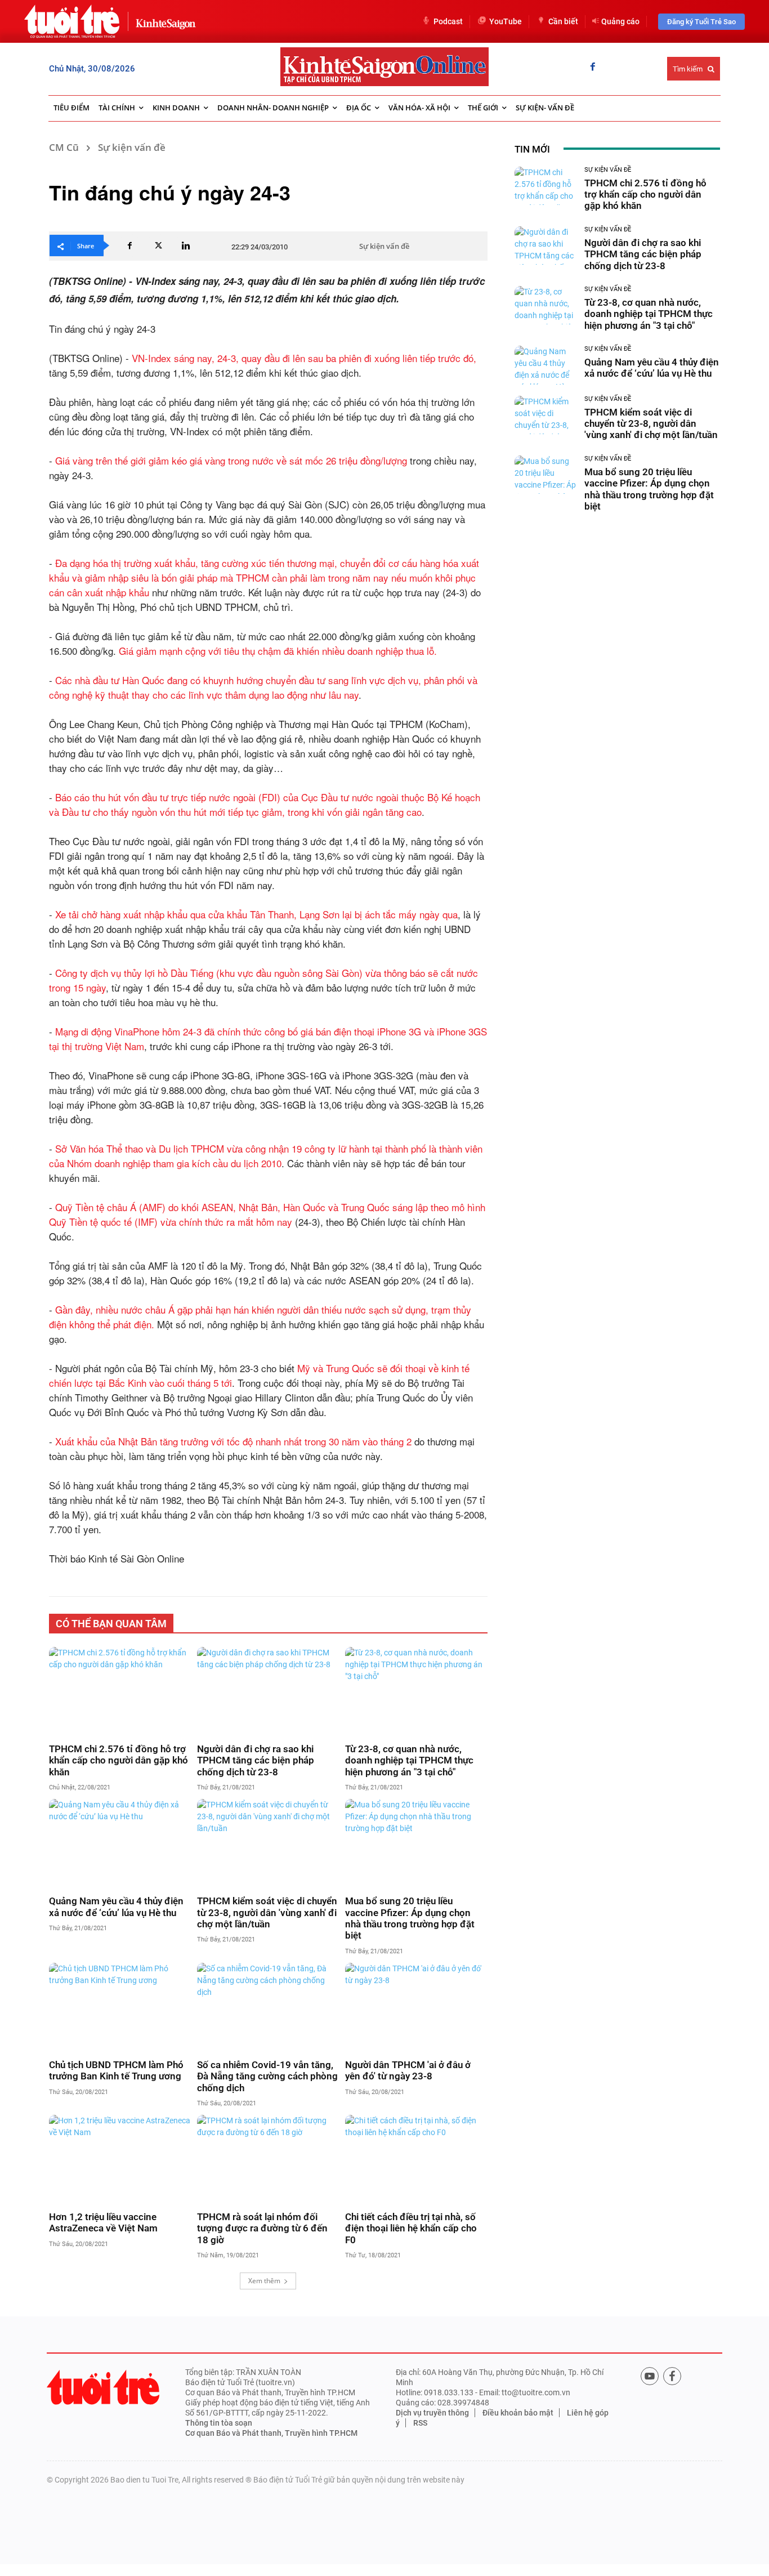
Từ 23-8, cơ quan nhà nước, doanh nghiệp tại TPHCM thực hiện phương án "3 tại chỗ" (409, 1760)
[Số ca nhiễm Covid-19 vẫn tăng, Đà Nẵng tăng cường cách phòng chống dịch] (268, 2007)
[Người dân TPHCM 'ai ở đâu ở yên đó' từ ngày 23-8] (416, 2007)
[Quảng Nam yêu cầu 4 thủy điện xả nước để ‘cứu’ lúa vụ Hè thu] (120, 1843)
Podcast (448, 21)
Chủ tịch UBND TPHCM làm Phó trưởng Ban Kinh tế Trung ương (116, 2070)
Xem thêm (264, 2281)
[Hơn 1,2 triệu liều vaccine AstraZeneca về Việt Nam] (120, 2159)
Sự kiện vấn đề (132, 147)
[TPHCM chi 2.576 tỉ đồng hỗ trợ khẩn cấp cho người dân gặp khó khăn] (120, 1691)
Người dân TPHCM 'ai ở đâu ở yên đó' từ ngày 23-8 (408, 2070)
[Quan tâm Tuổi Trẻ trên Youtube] (650, 2376)
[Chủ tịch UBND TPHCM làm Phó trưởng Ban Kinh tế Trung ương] (120, 2007)
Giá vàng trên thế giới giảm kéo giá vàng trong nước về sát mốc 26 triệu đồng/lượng (231, 460)
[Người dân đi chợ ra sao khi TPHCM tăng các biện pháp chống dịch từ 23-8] (268, 1691)
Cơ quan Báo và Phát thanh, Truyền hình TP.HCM (271, 2433)
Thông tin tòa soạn (219, 2423)
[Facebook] (593, 68)
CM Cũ (64, 147)
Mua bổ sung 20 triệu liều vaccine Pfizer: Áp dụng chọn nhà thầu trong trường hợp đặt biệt (410, 1918)
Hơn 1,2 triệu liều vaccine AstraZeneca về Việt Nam (103, 2222)
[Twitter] (158, 245)
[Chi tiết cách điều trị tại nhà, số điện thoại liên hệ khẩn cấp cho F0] (416, 2159)
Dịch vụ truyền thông (432, 2413)
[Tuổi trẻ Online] (103, 2387)
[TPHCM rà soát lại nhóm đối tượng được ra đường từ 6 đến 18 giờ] (268, 2159)
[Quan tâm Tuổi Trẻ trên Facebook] (672, 2376)
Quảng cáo (620, 21)
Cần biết (563, 21)
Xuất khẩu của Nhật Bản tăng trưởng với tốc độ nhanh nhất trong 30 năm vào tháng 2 (233, 1441)
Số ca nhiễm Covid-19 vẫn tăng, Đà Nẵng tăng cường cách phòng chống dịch (267, 2076)
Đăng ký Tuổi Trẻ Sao (701, 22)
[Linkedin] (186, 245)
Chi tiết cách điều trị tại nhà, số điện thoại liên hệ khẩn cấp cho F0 (411, 2228)
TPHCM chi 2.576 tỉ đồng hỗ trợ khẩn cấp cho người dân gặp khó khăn (119, 1760)
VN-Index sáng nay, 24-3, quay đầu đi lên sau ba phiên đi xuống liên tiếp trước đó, (304, 358)
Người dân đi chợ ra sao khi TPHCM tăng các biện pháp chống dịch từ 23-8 (256, 1760)
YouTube (506, 21)
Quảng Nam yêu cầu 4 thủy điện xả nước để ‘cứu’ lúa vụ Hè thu (116, 1907)
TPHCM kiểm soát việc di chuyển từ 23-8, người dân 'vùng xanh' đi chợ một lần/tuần (267, 1912)
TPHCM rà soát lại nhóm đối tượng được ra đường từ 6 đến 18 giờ (262, 2228)
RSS (420, 2423)
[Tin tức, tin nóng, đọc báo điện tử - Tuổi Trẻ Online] (72, 21)
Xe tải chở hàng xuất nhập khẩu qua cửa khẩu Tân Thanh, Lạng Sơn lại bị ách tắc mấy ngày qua (256, 914)
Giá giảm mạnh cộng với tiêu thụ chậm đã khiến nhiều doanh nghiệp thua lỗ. (278, 651)
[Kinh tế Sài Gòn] (163, 21)
